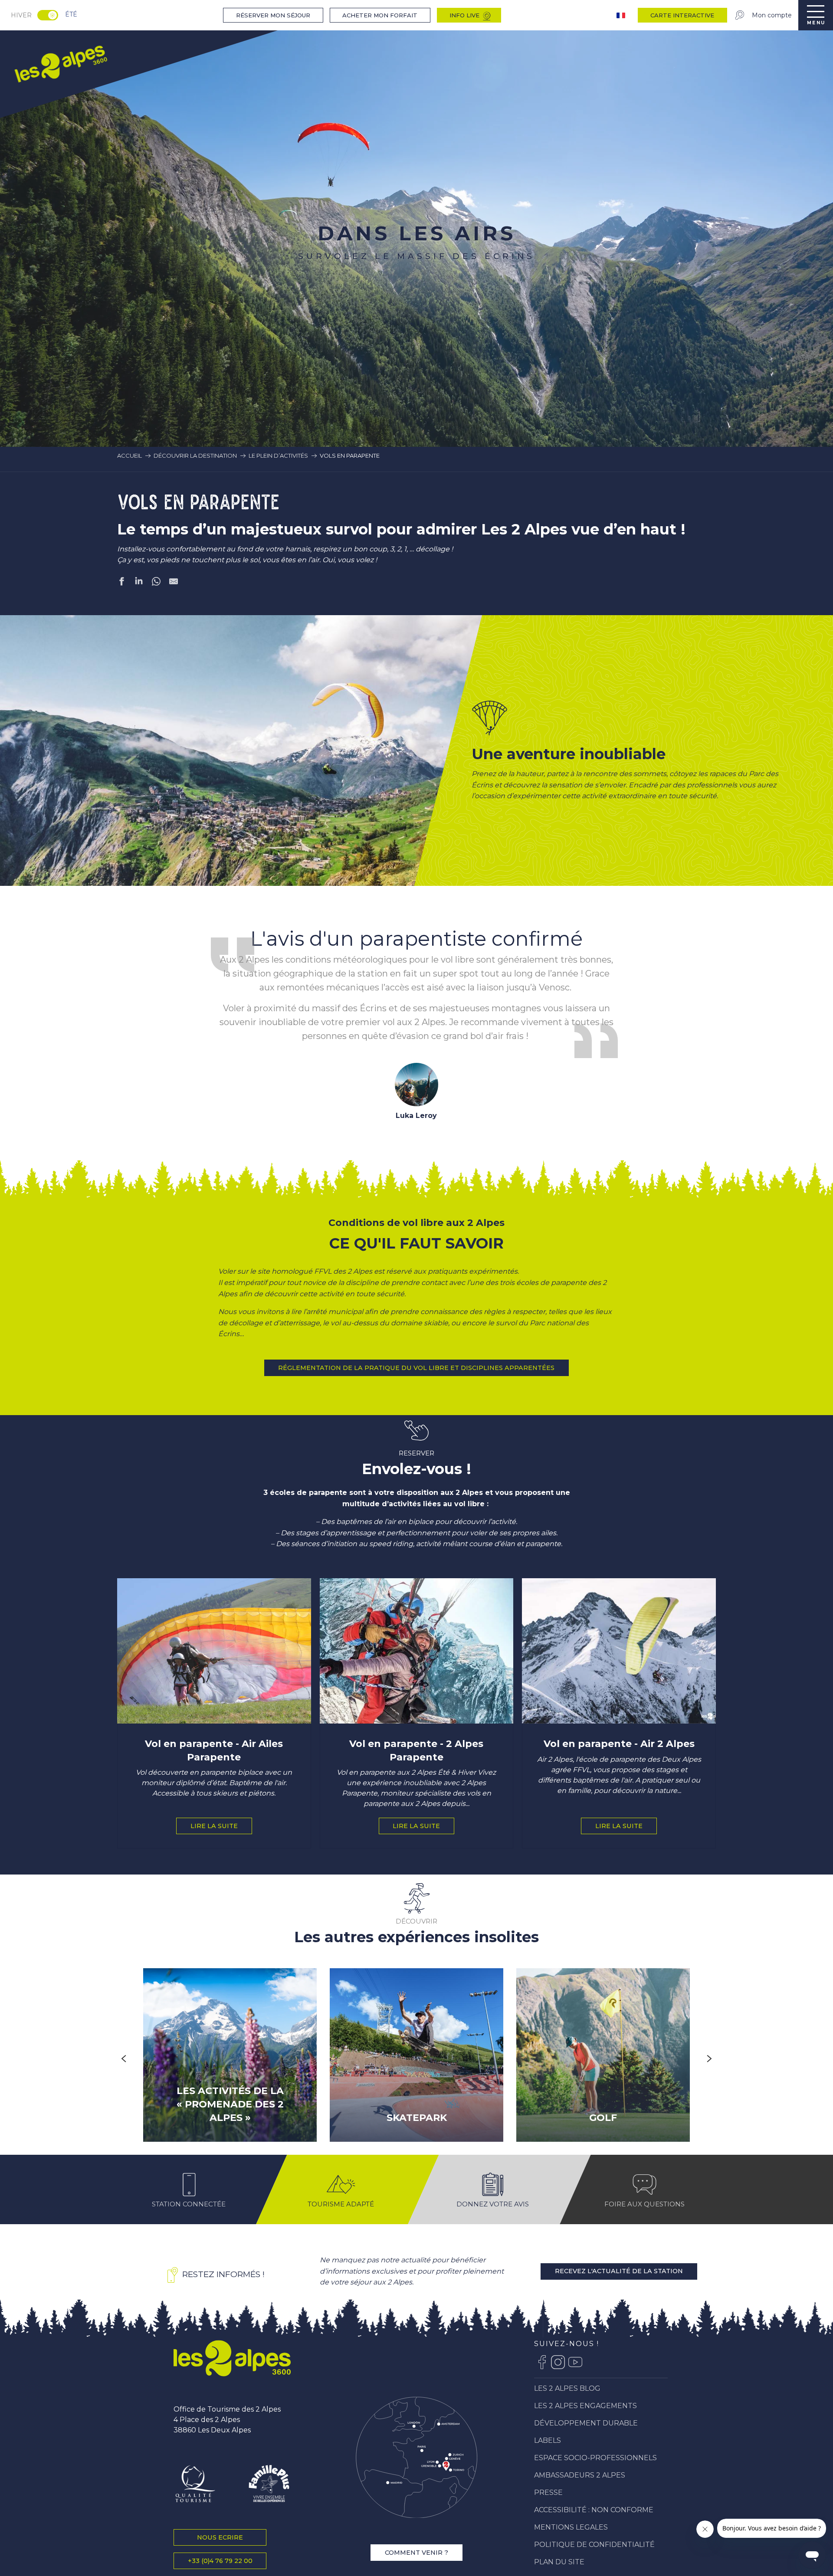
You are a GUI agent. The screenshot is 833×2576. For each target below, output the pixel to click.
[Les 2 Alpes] (232, 2379)
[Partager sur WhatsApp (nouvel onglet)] (156, 583)
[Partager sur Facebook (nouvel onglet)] (121, 583)
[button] (259, 761)
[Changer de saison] (51, 15)
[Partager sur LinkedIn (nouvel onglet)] (139, 583)
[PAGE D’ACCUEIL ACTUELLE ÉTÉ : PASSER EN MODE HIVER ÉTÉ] (48, 15)
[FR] (622, 15)
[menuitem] (60, 63)
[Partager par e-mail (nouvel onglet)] (174, 583)
